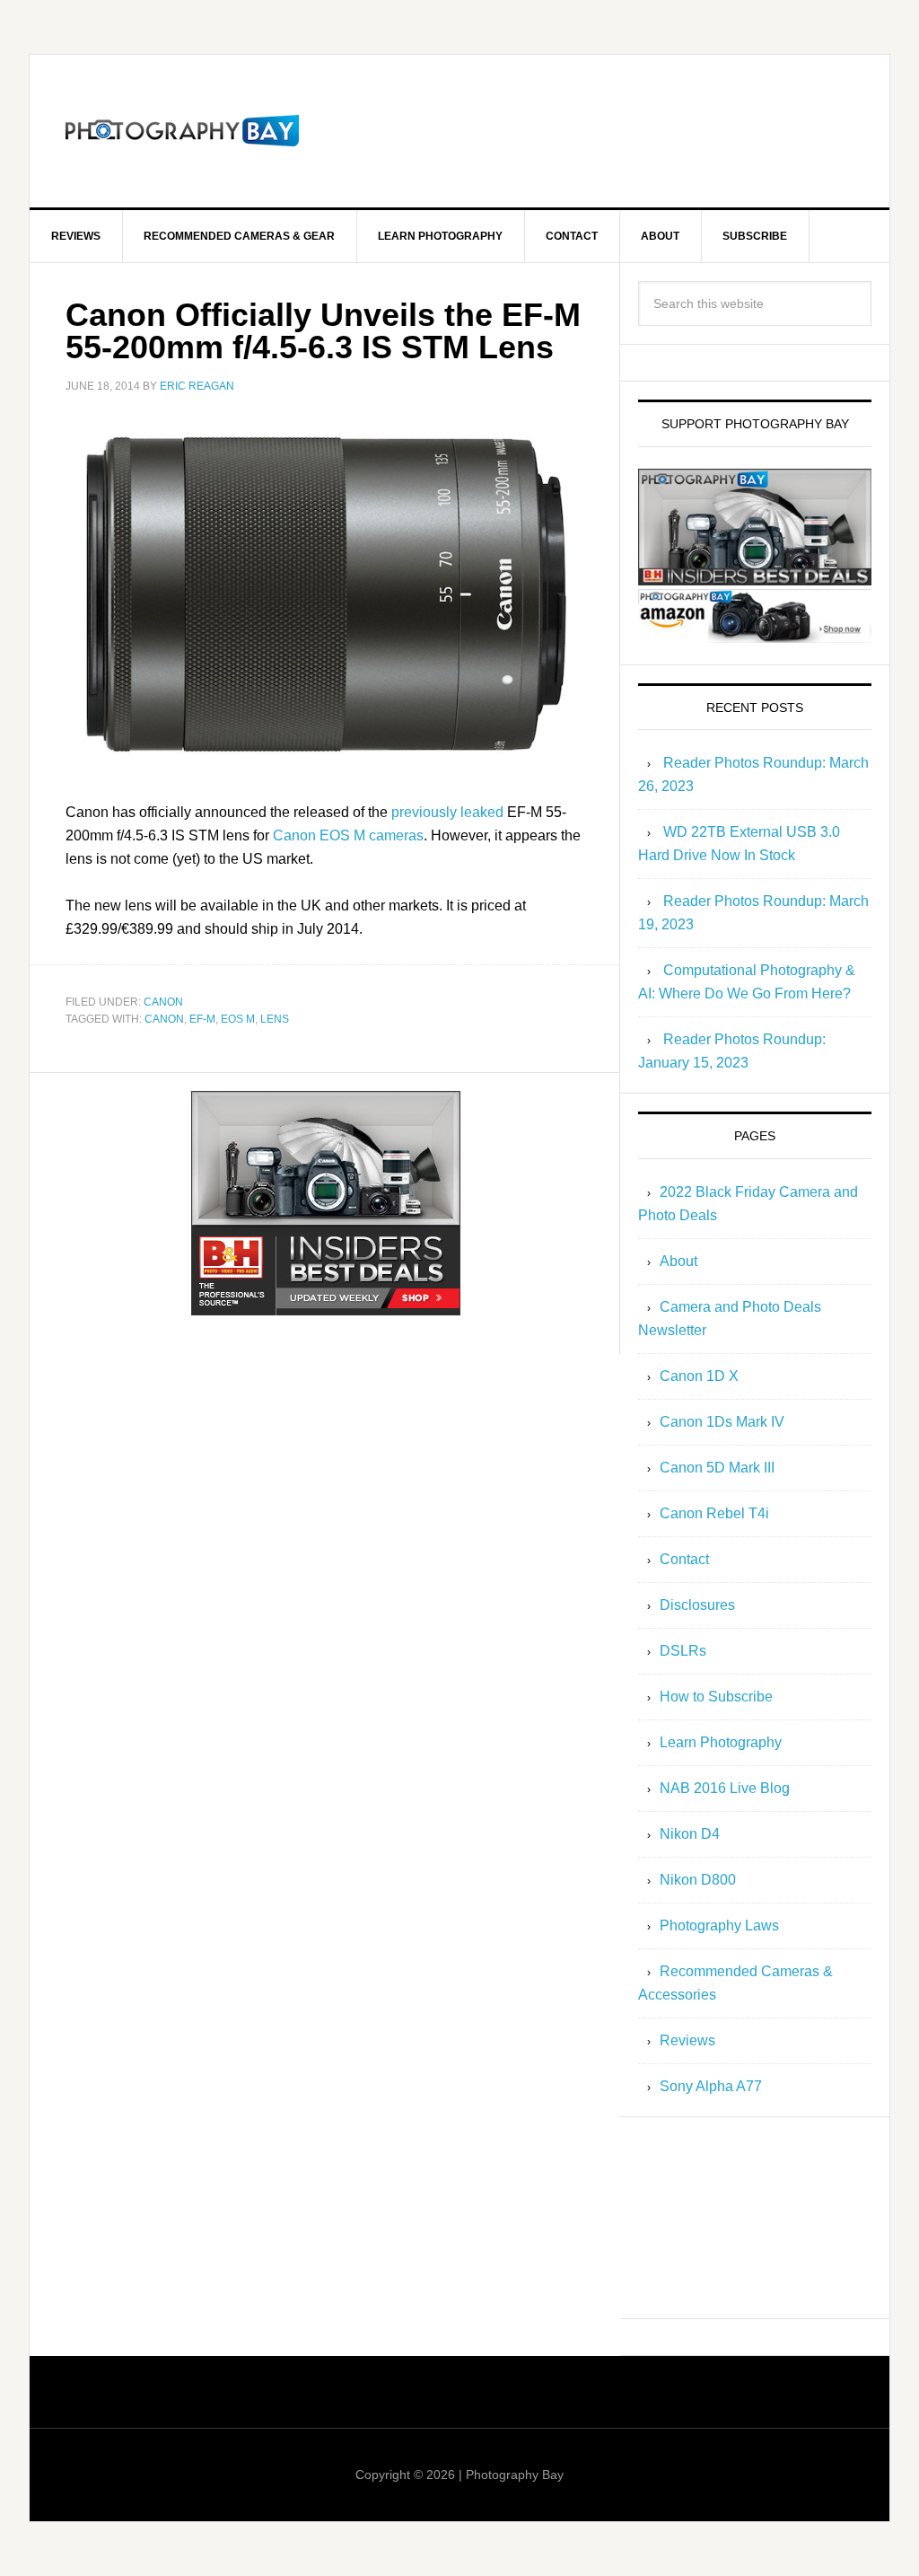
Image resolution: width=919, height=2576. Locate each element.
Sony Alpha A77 (711, 2086)
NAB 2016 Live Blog (725, 1788)
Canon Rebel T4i (714, 1513)
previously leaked (447, 812)
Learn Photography (721, 1742)
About (678, 1261)
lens (275, 1019)
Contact (684, 1559)
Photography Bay (182, 131)
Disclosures (697, 1605)
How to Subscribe (716, 1697)
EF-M (202, 1019)
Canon (163, 1002)
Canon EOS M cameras (348, 835)
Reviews (687, 2040)
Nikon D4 (690, 1834)
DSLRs (683, 1651)
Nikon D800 (698, 1880)
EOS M (238, 1019)
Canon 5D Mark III (717, 1468)
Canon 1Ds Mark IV (722, 1422)
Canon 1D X (699, 1376)
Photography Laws (719, 1925)
